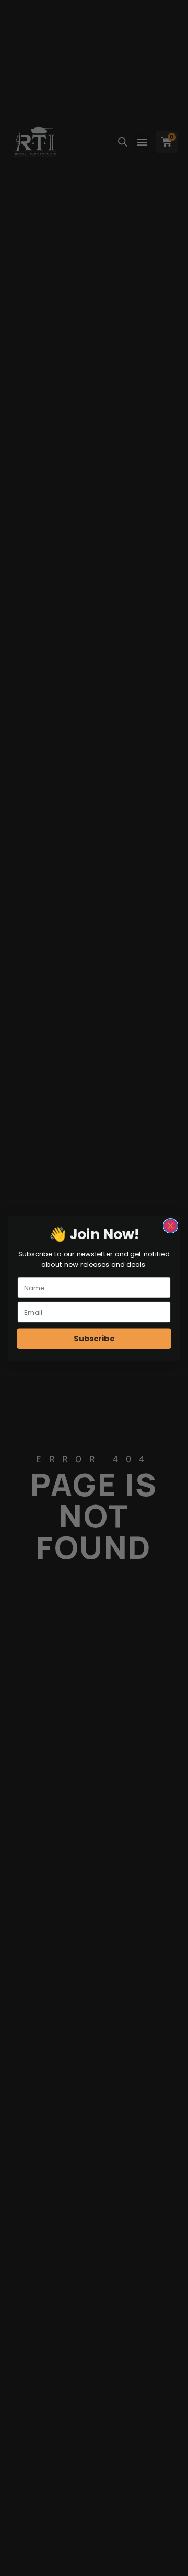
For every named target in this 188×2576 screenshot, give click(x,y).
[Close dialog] (171, 1225)
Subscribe (94, 1338)
